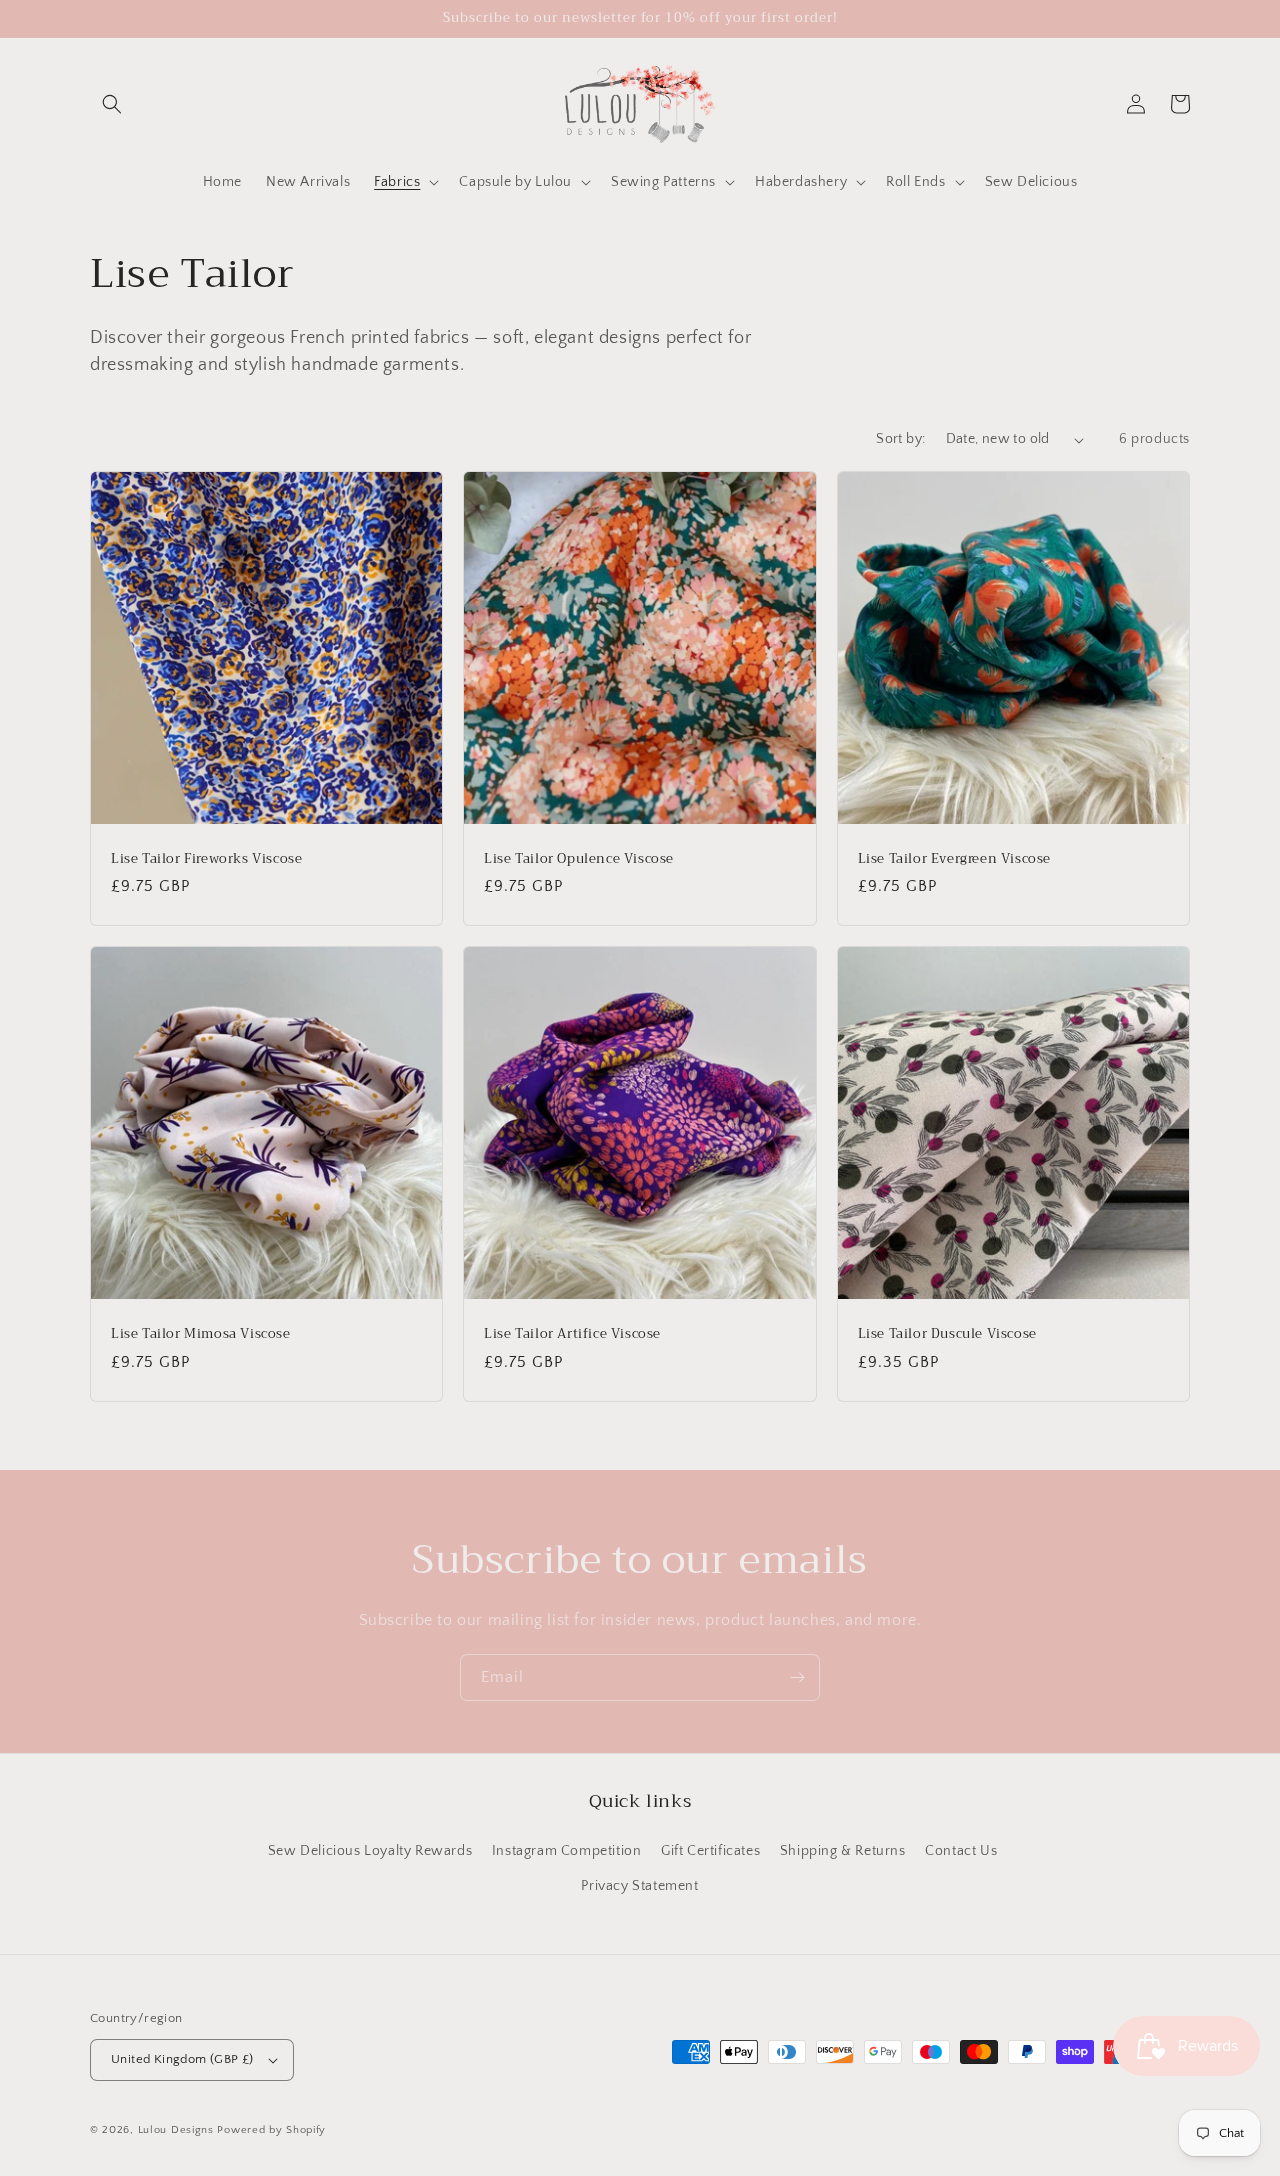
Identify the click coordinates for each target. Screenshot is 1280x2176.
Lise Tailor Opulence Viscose (579, 859)
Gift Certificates (710, 1851)
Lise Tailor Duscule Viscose (947, 1334)
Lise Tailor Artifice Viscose (572, 1334)
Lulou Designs (176, 2130)
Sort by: (900, 439)
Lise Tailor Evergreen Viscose (954, 859)
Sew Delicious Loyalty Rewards (370, 1851)
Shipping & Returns (843, 1851)
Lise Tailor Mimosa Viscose (201, 1334)
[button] (112, 104)
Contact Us (961, 1851)
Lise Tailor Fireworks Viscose (206, 859)
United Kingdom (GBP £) (182, 2059)
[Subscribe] (797, 1677)
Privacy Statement (639, 1886)
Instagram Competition (567, 1851)
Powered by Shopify (271, 2130)
